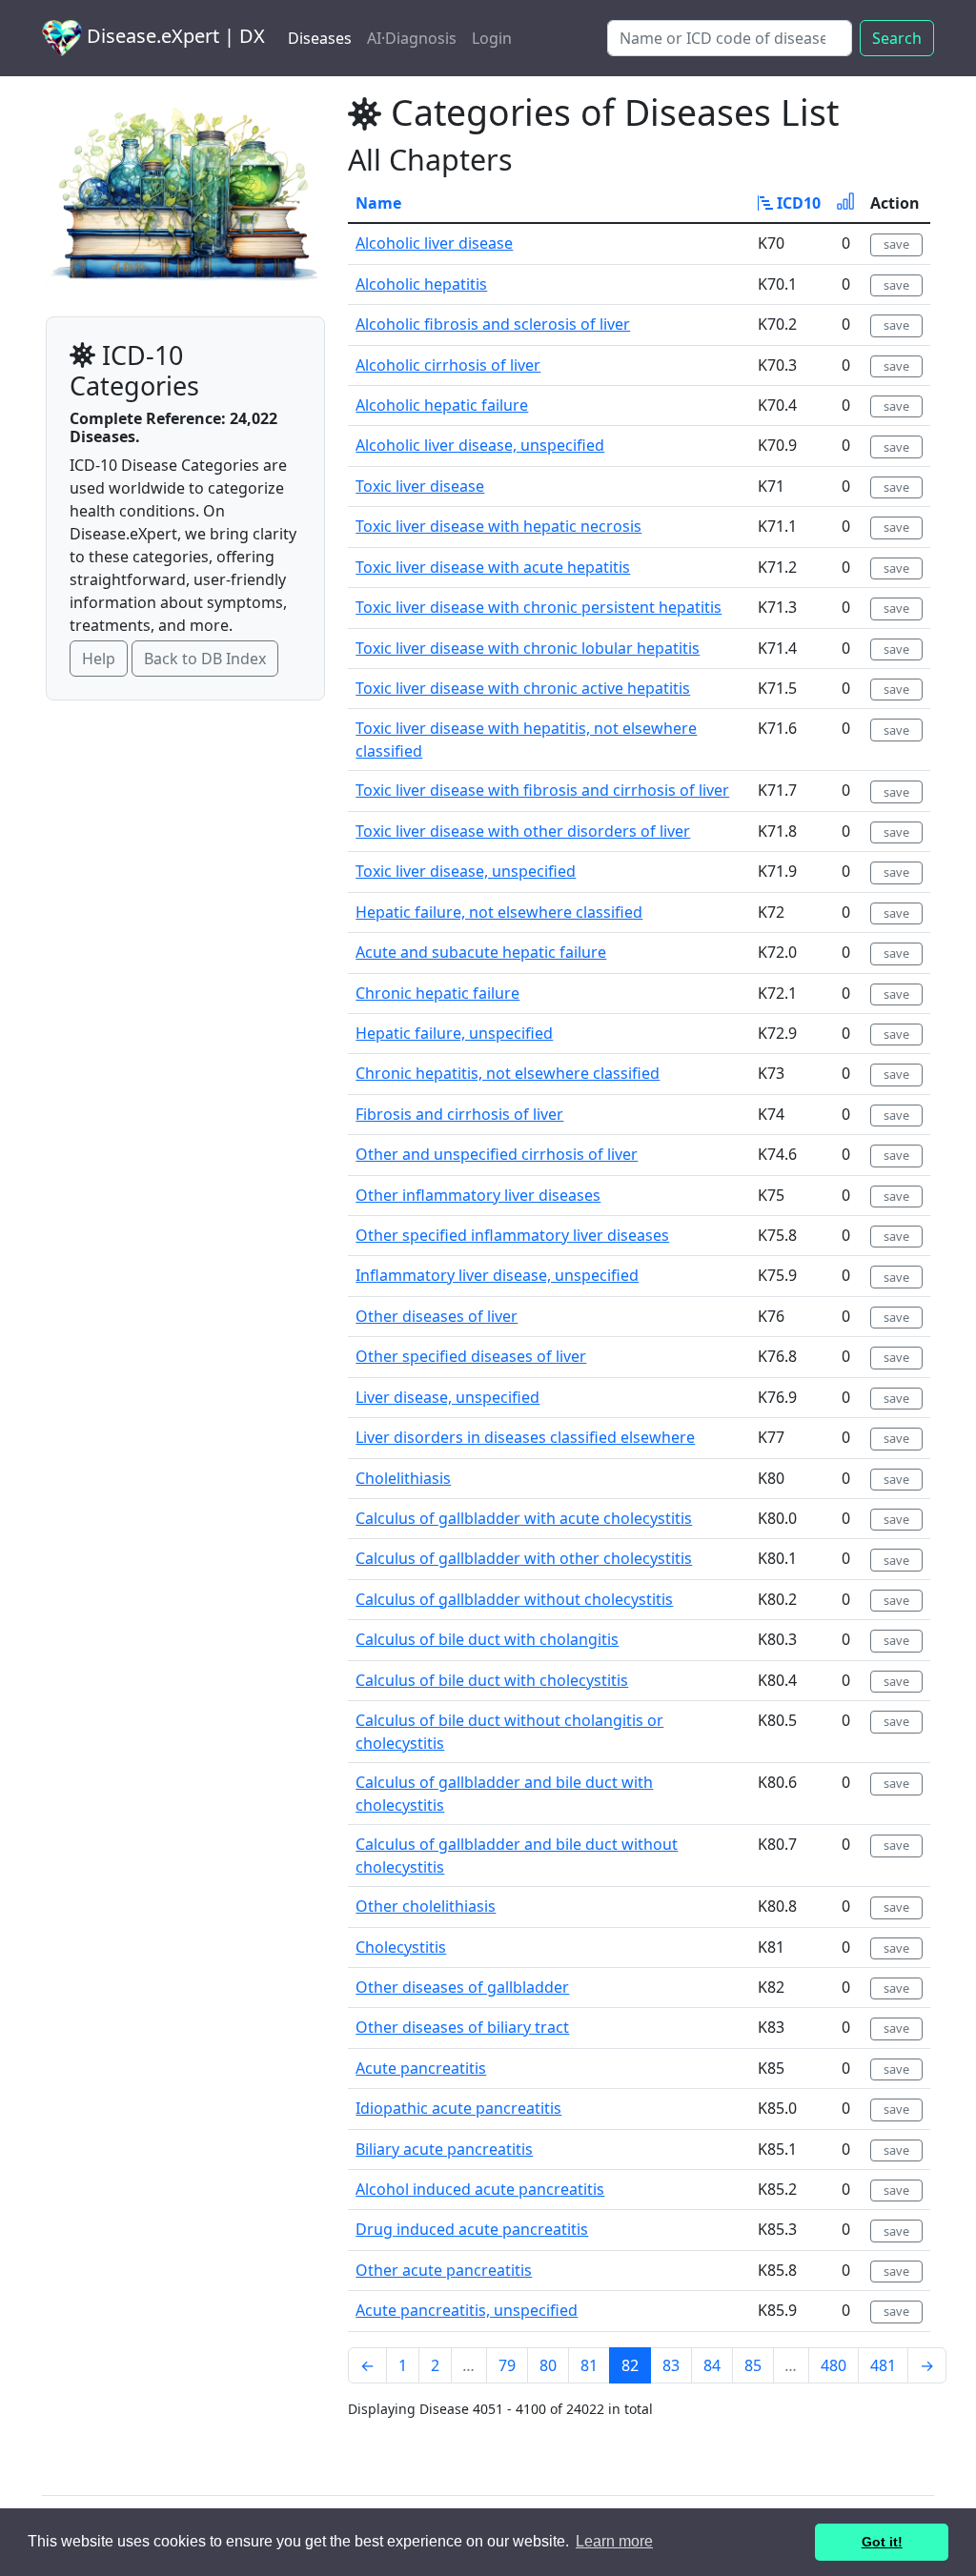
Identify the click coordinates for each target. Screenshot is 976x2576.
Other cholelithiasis (426, 1906)
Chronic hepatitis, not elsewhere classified (508, 1073)
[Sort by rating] (845, 203)
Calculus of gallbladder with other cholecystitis (524, 1558)
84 (712, 2365)
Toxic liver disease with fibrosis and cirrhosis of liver (542, 790)
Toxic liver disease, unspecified (466, 871)
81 (589, 2365)
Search (897, 38)
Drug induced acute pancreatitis (472, 2229)
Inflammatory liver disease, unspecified (497, 1275)
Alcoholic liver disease (434, 243)
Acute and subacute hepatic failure (481, 952)
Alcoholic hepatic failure (442, 405)
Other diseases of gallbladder (462, 1987)
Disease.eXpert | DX (173, 36)
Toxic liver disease (420, 486)
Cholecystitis (401, 1947)
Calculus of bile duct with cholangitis (487, 1639)
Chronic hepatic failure (437, 993)
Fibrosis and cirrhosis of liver (459, 1114)
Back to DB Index (205, 659)
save (896, 244)
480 (834, 2365)
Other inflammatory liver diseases (478, 1195)
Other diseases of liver (437, 1316)
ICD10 (797, 203)
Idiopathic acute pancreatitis (458, 2108)
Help (99, 659)
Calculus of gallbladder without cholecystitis (514, 1599)
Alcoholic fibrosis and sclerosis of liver (493, 324)
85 (753, 2365)
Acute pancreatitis (421, 2068)
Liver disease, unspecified (447, 1397)
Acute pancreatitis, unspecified (467, 2310)
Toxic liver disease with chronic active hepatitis (523, 688)
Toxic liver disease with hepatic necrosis (498, 526)
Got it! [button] (882, 2542)
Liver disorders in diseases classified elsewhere (525, 1437)
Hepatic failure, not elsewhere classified (499, 912)
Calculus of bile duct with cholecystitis (492, 1680)
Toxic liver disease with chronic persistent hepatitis (539, 607)
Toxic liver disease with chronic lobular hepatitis (528, 648)
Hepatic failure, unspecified (454, 1033)
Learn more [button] (614, 2541)
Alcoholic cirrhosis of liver (448, 365)
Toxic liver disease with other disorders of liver (523, 831)
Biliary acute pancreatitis (444, 2149)
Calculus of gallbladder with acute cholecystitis (524, 1518)
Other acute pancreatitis (444, 2270)
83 (671, 2365)
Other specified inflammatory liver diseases (512, 1235)
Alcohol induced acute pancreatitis (480, 2189)
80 (548, 2365)
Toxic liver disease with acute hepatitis (493, 567)
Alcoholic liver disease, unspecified (480, 445)
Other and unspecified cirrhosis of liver (497, 1154)
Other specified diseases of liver (471, 1356)
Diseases (320, 38)
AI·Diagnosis (412, 38)
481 (883, 2365)
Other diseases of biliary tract (462, 2027)
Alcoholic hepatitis (421, 284)
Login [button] (492, 38)
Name (378, 203)
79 (507, 2365)
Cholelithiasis (403, 1478)
